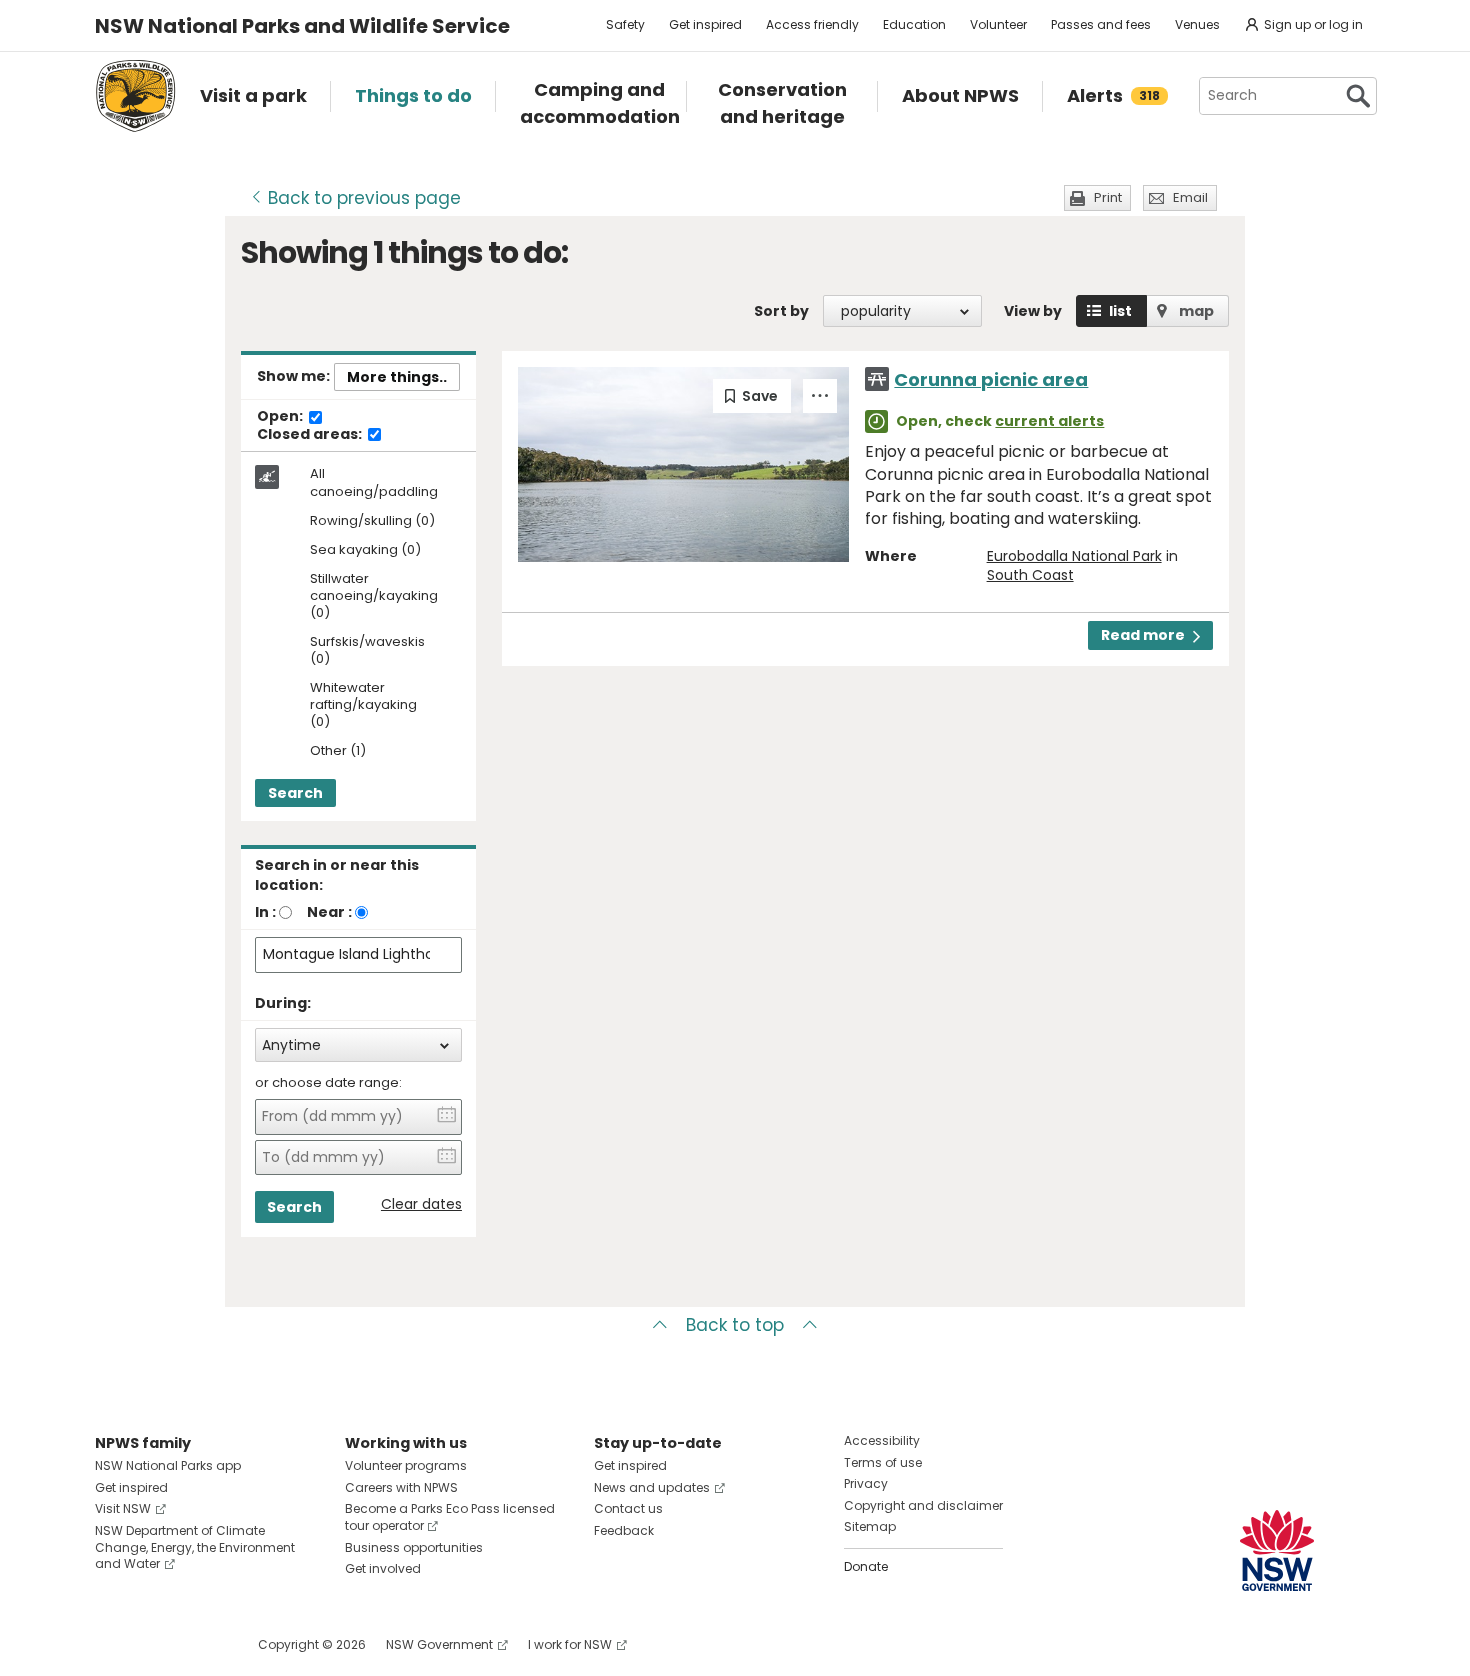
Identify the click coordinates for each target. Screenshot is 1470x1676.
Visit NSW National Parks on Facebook (113, 1644)
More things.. (397, 377)
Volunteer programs (406, 1465)
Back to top (735, 1325)
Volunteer (998, 24)
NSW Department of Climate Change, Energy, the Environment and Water (195, 1547)
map (1196, 311)
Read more (1143, 635)
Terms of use (883, 1462)
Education (914, 24)
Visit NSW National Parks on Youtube (199, 1644)
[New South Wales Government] (1277, 1550)
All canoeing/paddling (374, 483)
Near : (329, 912)
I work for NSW (570, 1644)
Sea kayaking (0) (365, 550)
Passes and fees (1101, 24)
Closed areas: (311, 435)
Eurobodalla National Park (1074, 556)
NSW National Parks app (168, 1465)
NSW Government (439, 1644)
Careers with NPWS (401, 1487)
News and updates (652, 1487)
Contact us (628, 1508)
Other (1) (338, 751)
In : (265, 912)
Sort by (781, 311)
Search (295, 793)
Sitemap (870, 1526)
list (1120, 311)
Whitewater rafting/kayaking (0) (363, 705)
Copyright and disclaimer (923, 1505)
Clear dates (421, 1204)
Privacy (866, 1483)
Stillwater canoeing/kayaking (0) (374, 596)
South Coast (1030, 575)
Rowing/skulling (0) (372, 521)
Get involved (383, 1568)
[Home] (135, 96)
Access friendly (812, 24)
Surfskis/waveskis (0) (367, 651)
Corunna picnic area (991, 379)
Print (1108, 197)
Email (1190, 197)
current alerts (1049, 421)
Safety (625, 24)
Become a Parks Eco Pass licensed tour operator (450, 1517)
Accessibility (882, 1440)
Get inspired (705, 24)
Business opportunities (414, 1547)
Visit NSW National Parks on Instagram (156, 1644)
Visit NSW (123, 1508)
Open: (281, 417)
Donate (866, 1566)
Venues (1197, 24)
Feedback (624, 1530)
